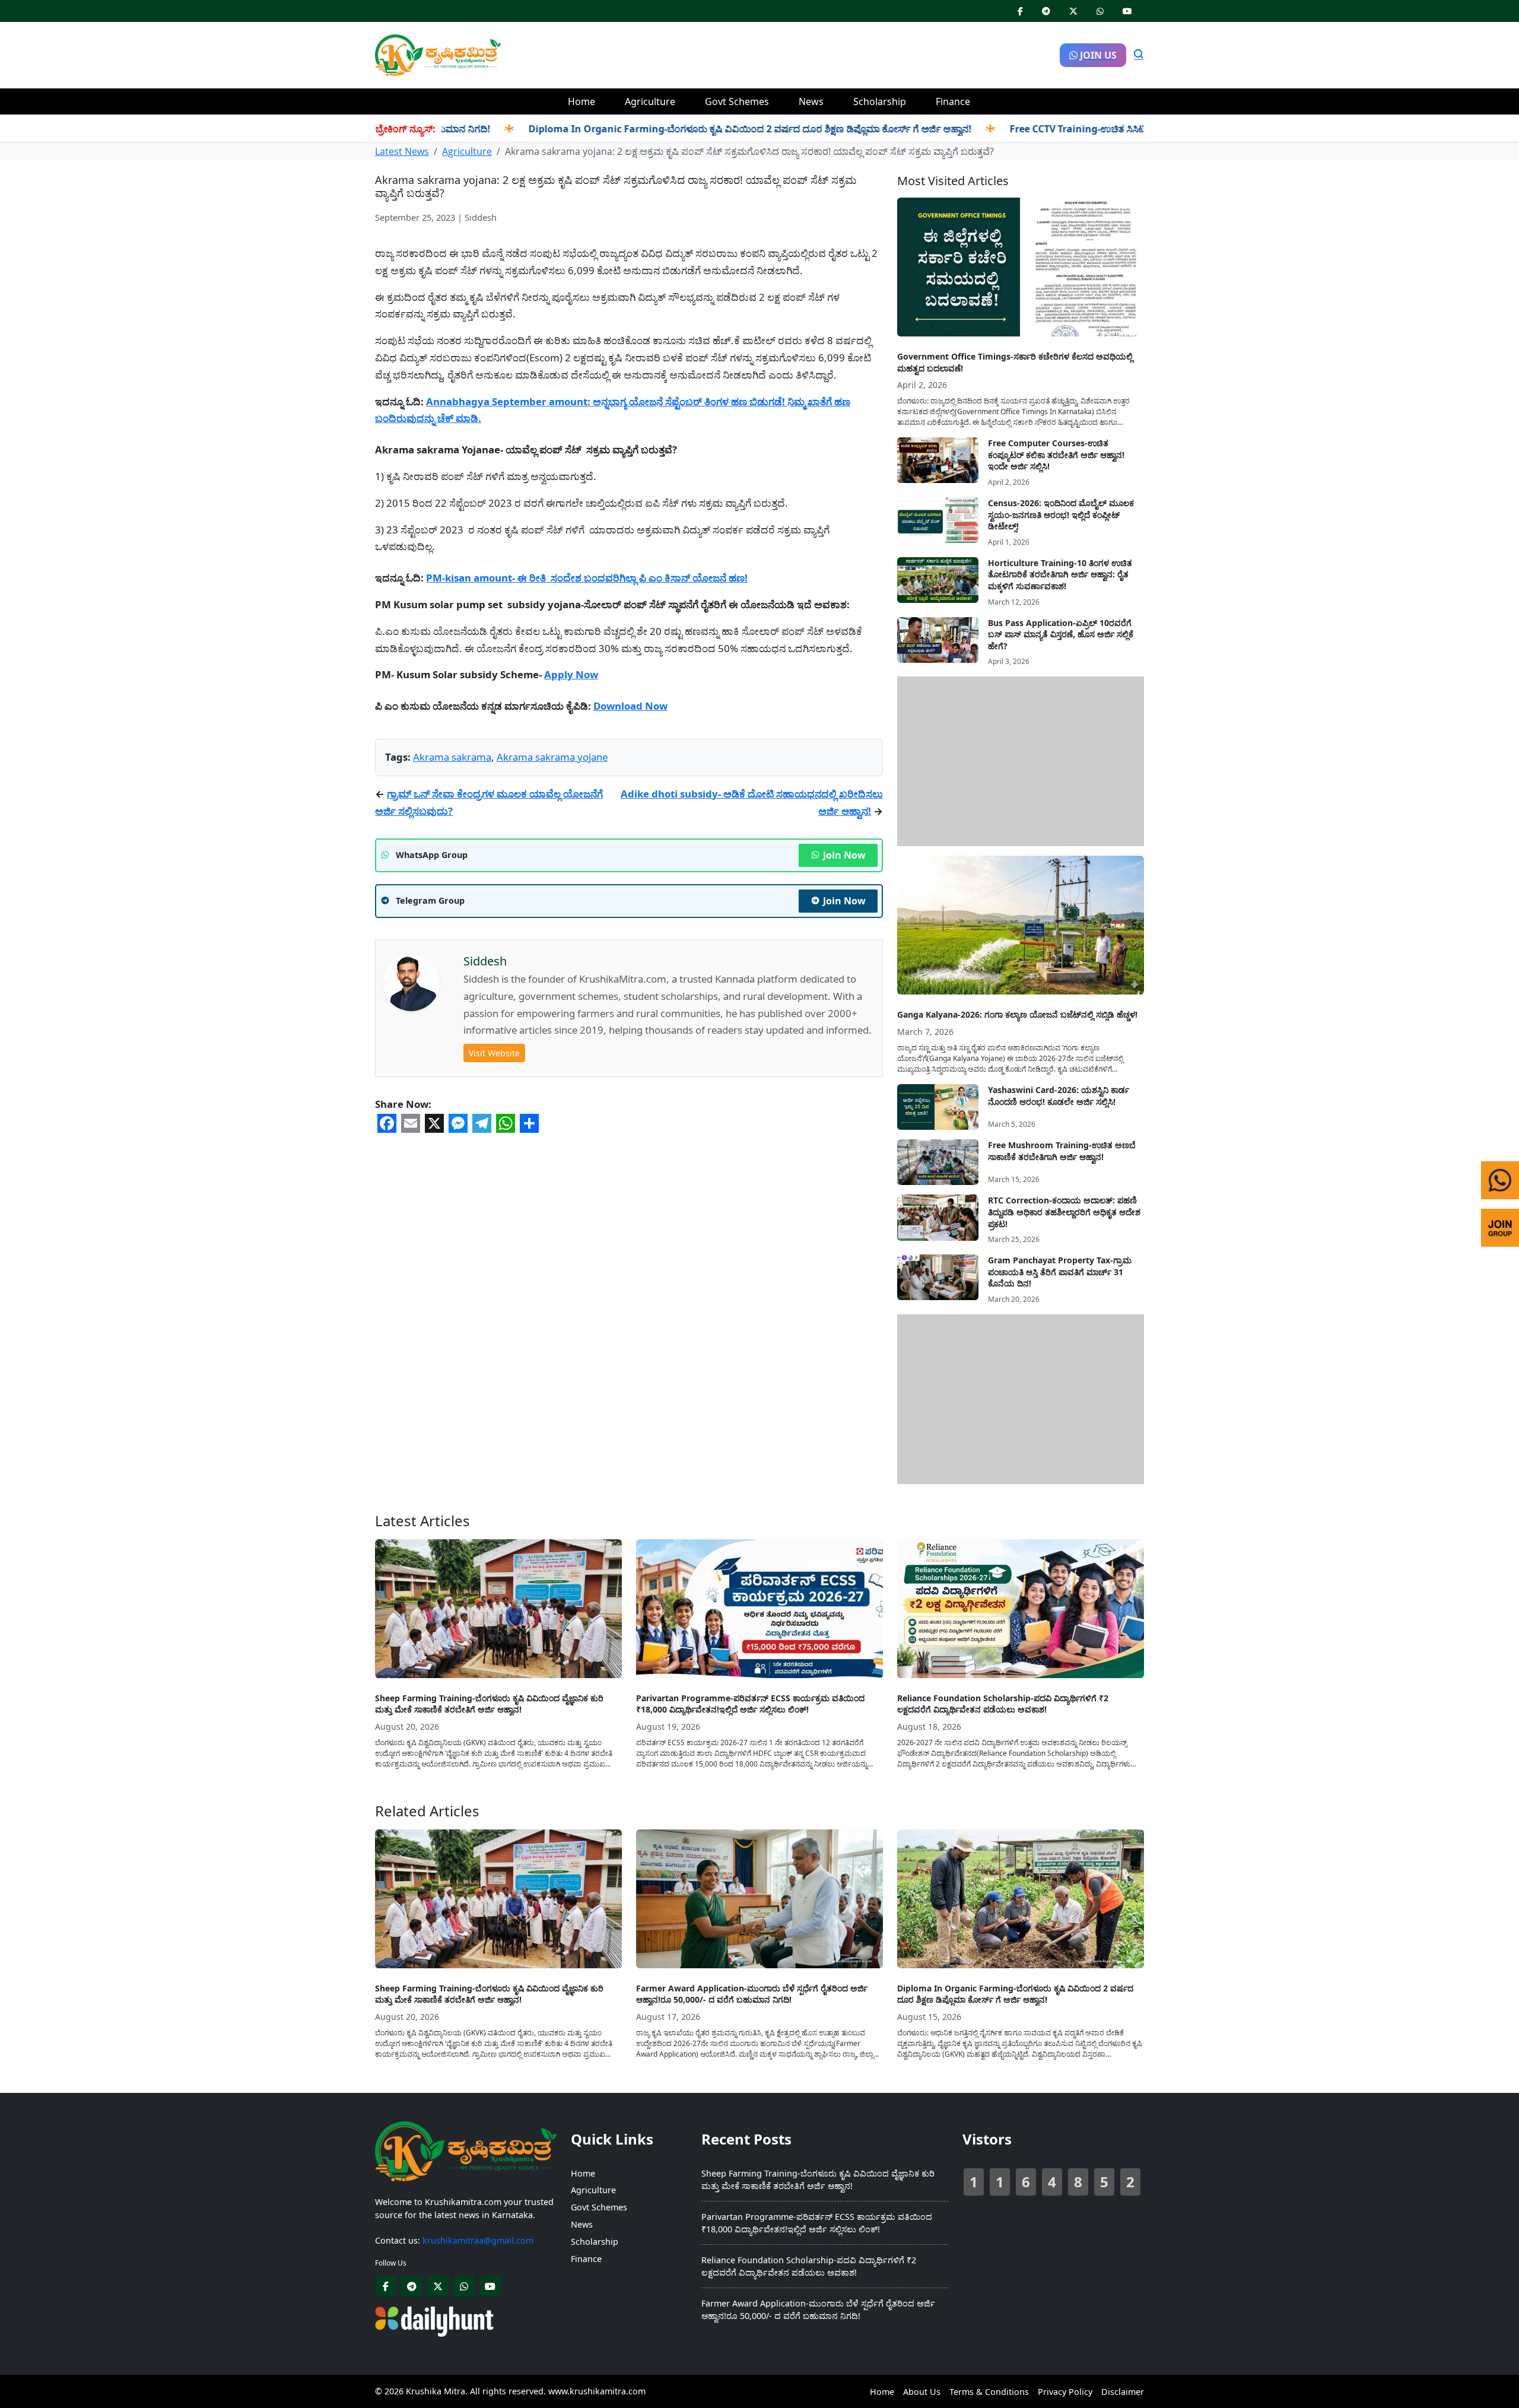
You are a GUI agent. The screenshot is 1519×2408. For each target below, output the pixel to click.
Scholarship (880, 101)
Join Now (844, 855)
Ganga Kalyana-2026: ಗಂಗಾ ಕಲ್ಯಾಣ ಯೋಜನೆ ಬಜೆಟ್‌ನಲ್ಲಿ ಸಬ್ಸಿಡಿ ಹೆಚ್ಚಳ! (1017, 1014)
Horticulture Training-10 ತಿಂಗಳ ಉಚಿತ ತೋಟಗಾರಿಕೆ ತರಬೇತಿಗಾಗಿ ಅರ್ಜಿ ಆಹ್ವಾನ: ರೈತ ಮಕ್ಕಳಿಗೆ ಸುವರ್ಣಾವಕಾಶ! (1060, 574)
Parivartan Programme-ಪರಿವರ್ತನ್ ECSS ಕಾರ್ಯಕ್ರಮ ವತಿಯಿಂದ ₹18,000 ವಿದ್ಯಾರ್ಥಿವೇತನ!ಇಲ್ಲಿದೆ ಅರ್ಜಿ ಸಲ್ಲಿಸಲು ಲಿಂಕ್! (750, 1704)
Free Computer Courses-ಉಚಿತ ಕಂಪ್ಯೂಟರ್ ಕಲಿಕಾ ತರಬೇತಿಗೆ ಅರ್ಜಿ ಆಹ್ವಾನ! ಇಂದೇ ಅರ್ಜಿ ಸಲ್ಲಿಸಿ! (1056, 455)
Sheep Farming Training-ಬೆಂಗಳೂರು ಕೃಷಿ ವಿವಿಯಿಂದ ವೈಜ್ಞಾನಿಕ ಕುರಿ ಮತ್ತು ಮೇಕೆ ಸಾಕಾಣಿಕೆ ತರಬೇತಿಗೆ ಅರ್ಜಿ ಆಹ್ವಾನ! (489, 1704)
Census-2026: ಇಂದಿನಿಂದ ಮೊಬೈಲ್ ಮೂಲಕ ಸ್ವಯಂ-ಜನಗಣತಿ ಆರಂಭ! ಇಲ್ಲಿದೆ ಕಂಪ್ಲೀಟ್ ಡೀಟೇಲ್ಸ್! (1061, 514)
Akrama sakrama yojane (552, 757)
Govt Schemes (737, 101)
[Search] (1139, 55)
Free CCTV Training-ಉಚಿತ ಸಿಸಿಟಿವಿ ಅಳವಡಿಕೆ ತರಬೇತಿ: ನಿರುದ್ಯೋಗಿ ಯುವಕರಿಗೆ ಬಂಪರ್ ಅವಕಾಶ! (1126, 129)
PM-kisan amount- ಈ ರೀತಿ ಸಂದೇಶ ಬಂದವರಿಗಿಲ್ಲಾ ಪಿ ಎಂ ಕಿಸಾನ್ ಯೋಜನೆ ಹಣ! (587, 578)
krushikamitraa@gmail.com (478, 2240)
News (811, 101)
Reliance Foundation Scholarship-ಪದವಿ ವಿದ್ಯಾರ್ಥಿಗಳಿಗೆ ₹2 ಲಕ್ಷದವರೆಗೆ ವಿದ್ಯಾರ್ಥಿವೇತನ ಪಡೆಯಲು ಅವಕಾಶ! (1003, 1704)
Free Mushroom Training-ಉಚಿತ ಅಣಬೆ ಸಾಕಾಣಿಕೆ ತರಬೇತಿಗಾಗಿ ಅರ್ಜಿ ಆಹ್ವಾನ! (1062, 1151)
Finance (953, 101)
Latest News (402, 151)
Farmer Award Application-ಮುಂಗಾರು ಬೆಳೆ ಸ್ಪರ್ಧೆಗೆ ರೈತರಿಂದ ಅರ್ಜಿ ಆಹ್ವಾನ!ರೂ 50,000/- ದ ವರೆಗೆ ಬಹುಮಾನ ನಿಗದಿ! (752, 1994)
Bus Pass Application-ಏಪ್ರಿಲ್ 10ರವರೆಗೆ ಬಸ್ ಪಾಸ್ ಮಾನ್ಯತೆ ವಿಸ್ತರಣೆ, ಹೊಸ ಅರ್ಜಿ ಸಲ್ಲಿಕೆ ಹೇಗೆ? (1061, 634)
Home (581, 101)
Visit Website (494, 1053)
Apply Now (571, 674)
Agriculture (650, 101)
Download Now (630, 706)
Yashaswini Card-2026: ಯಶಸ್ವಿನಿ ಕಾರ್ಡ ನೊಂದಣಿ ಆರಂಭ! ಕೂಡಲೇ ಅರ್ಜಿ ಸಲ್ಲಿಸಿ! (1059, 1096)
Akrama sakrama (452, 757)
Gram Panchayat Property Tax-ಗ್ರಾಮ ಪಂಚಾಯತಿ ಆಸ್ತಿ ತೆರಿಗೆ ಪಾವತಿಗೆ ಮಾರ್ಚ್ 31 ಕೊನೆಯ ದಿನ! (1060, 1272)
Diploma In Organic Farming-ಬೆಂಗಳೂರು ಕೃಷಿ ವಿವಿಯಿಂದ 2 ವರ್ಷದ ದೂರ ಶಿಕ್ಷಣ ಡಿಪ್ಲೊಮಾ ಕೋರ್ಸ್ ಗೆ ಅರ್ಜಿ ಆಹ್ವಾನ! (686, 129)
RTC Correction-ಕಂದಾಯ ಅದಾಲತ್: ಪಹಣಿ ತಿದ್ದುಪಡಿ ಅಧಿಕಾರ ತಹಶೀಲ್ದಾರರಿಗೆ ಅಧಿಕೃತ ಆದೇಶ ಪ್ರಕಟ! (1064, 1212)
